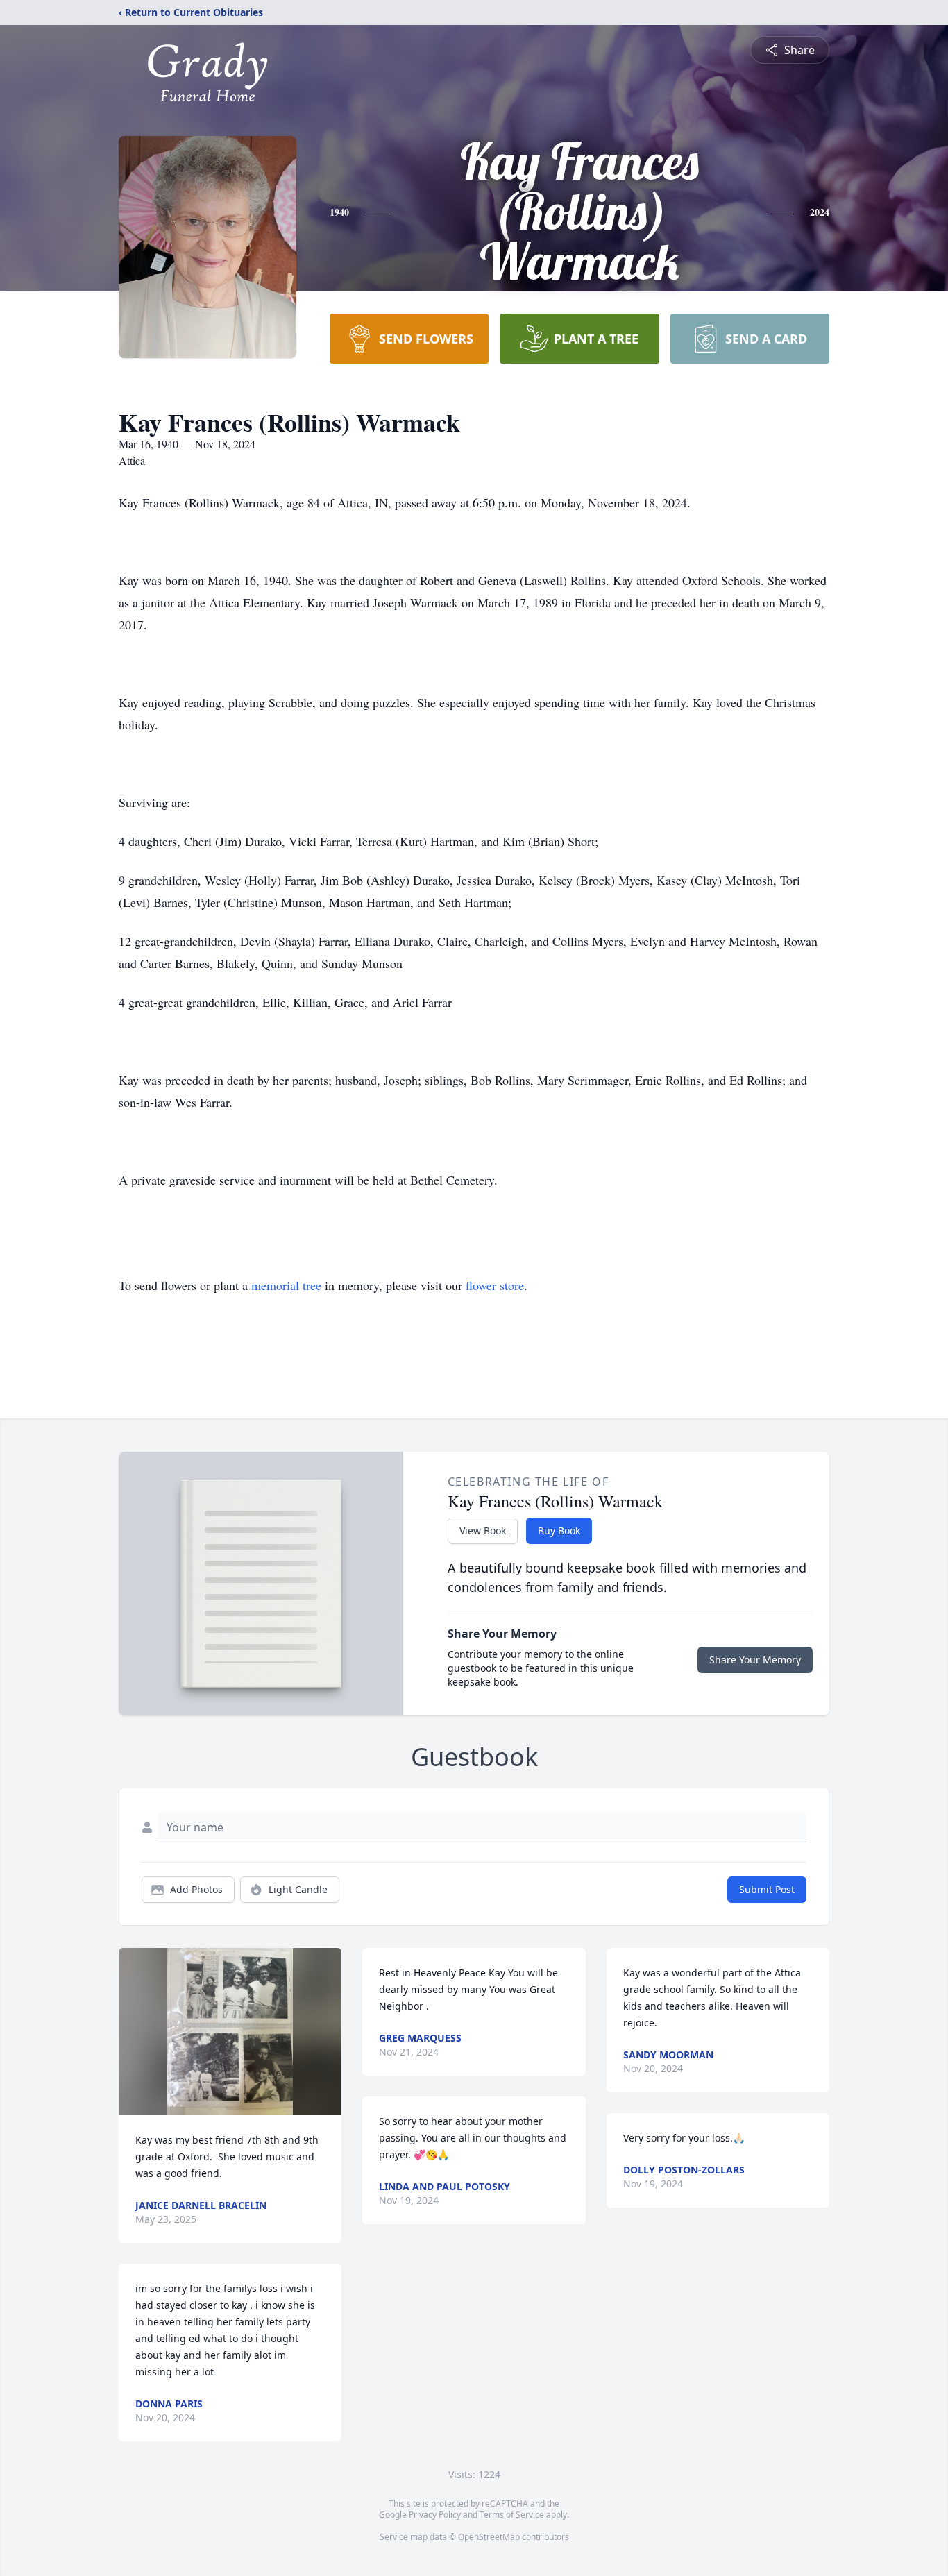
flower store (495, 1285)
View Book (483, 1531)
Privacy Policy (435, 2515)
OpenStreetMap (489, 2537)
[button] (230, 2032)
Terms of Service (512, 2515)
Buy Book (559, 1531)
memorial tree (286, 1285)
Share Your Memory (755, 1660)
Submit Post (767, 1889)
